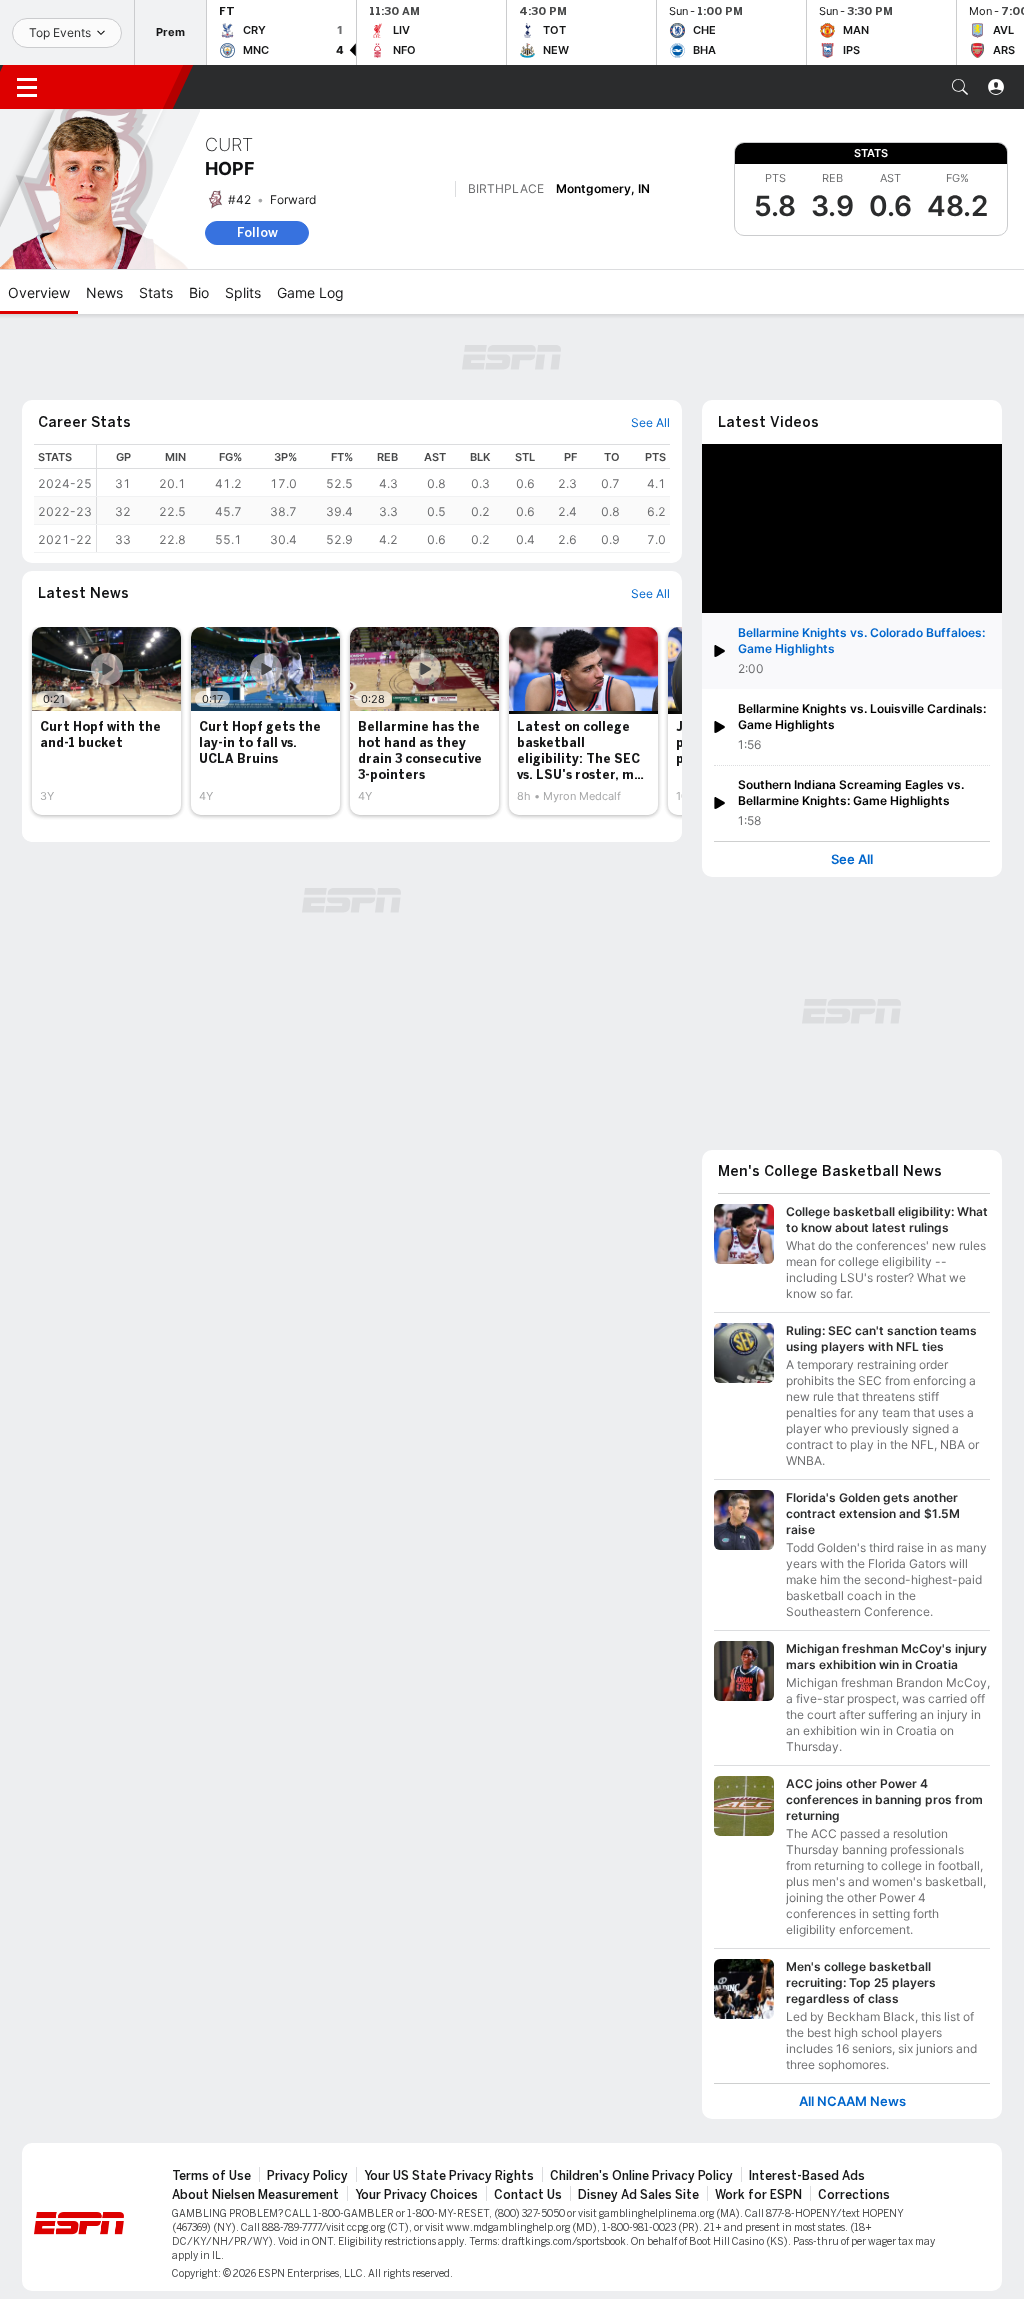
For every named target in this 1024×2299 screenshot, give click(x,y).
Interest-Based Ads (807, 2176)
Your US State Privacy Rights (449, 2176)
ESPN (118, 87)
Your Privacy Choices (416, 2195)
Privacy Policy (307, 2176)
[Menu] (27, 87)
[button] (960, 87)
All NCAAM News (852, 2101)
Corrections (854, 2195)
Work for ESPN (758, 2195)
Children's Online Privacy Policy (641, 2176)
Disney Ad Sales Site (638, 2195)
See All (852, 859)
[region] (383, 498)
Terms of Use (211, 2176)
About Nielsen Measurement (255, 2195)
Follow (257, 232)
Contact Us (528, 2195)
